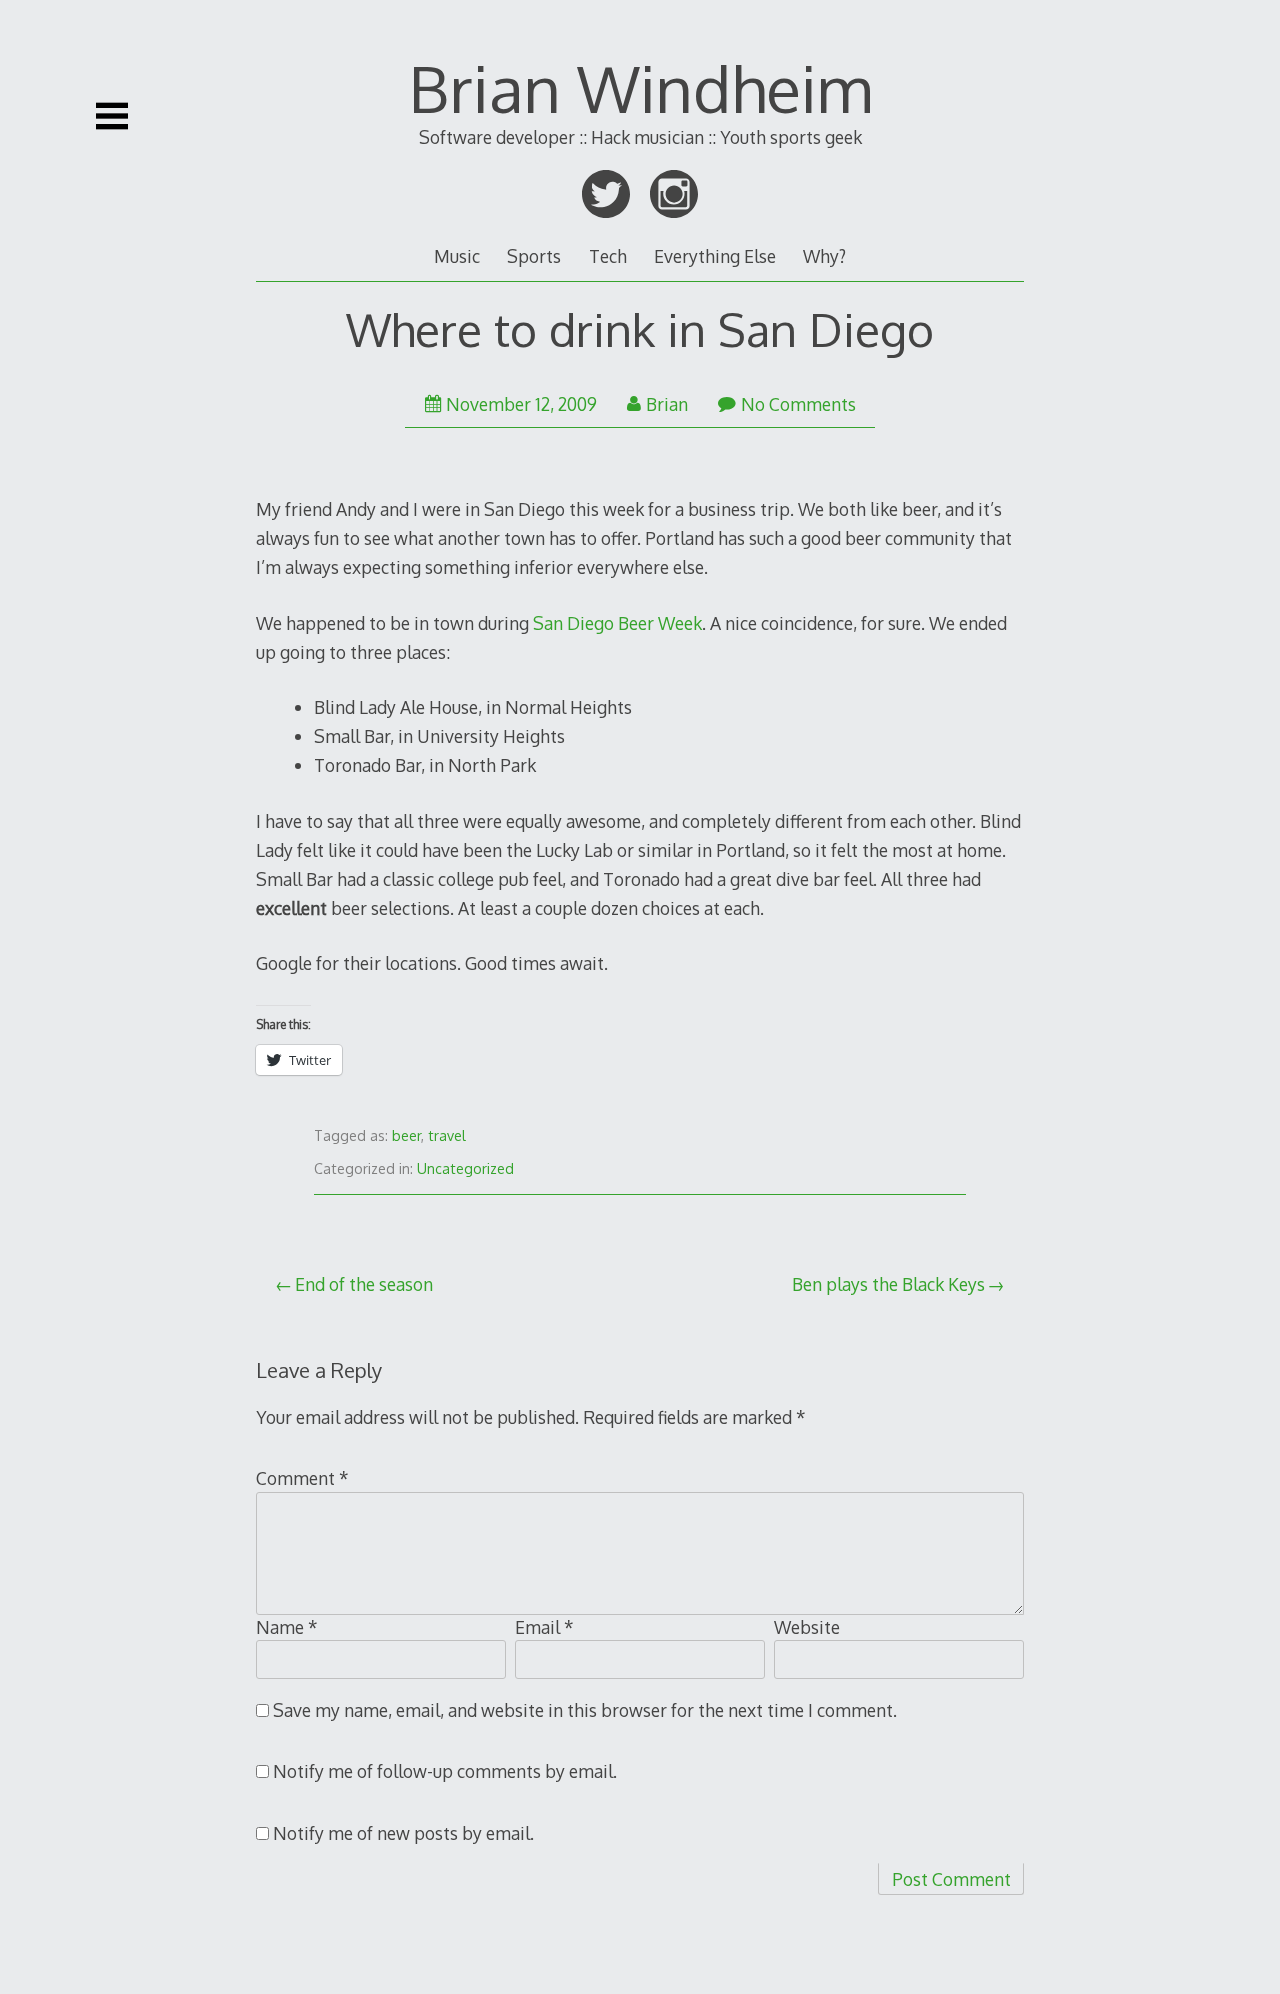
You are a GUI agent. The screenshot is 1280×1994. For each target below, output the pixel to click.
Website (807, 1627)
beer (406, 1135)
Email (544, 1627)
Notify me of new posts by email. (403, 1833)
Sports (534, 256)
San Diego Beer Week (617, 623)
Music (457, 256)
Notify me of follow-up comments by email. (445, 1771)
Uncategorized (465, 1168)
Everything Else (715, 256)
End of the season (364, 1284)
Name (287, 1627)
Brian (667, 404)
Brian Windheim (640, 87)
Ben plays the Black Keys (888, 1284)
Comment (302, 1478)
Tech (608, 256)
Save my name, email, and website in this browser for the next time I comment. (585, 1710)
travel (447, 1135)
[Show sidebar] (112, 116)
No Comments (798, 404)
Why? (824, 256)
